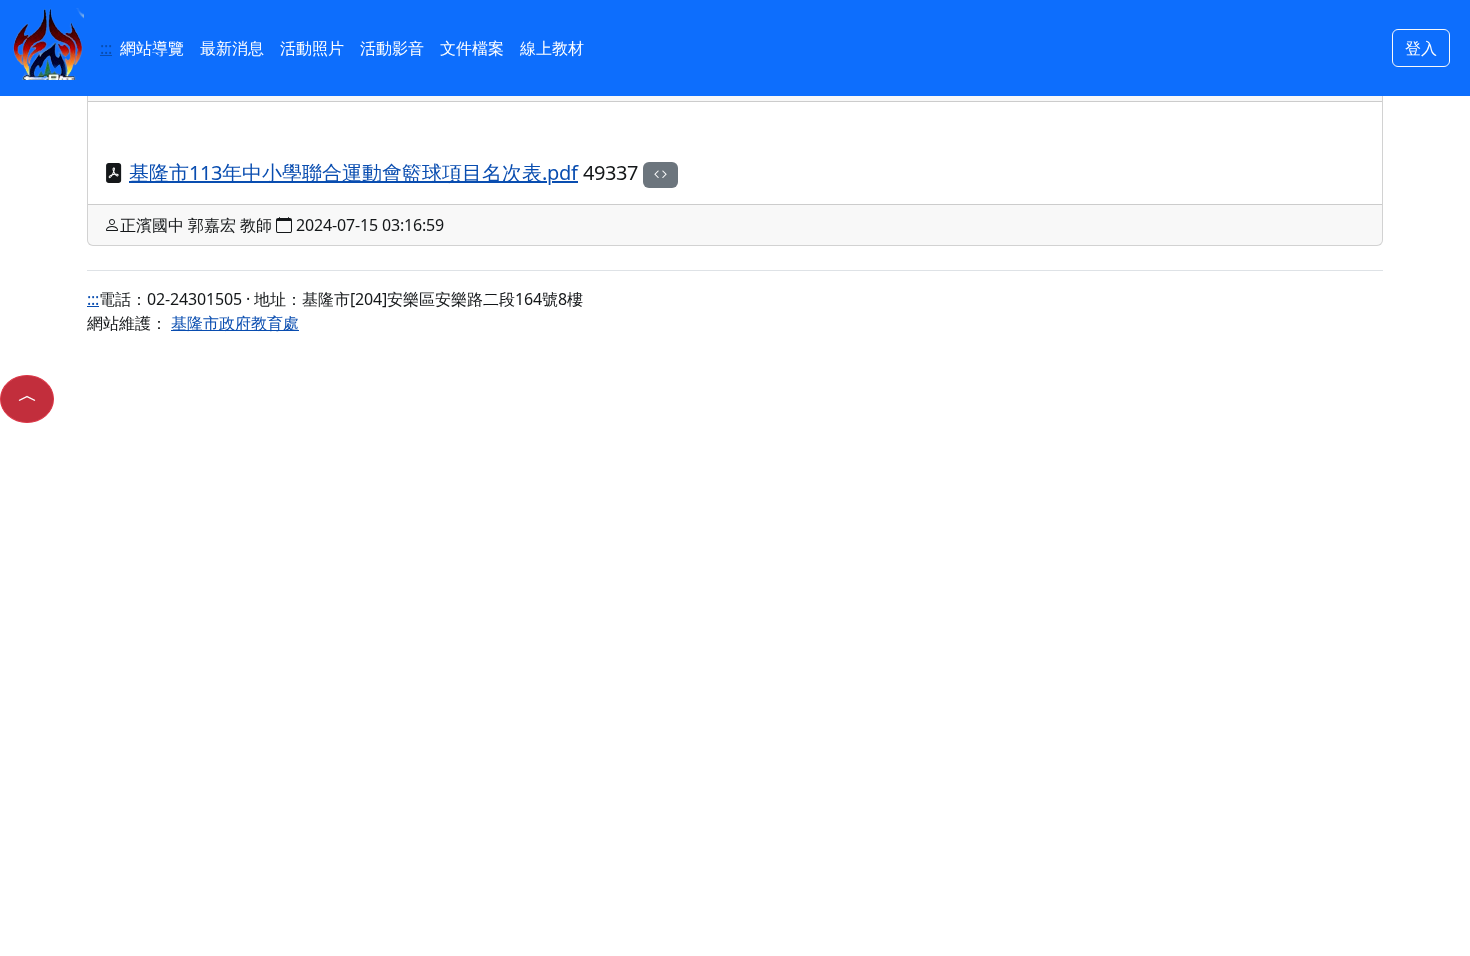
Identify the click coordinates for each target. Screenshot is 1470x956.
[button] (27, 399)
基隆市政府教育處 (235, 323)
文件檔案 (472, 48)
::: (106, 48)
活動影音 (392, 48)
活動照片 (312, 48)
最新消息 (232, 48)
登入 (1421, 48)
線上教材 (552, 48)
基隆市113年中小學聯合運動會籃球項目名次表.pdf (353, 172)
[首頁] (48, 41)
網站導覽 (152, 48)
